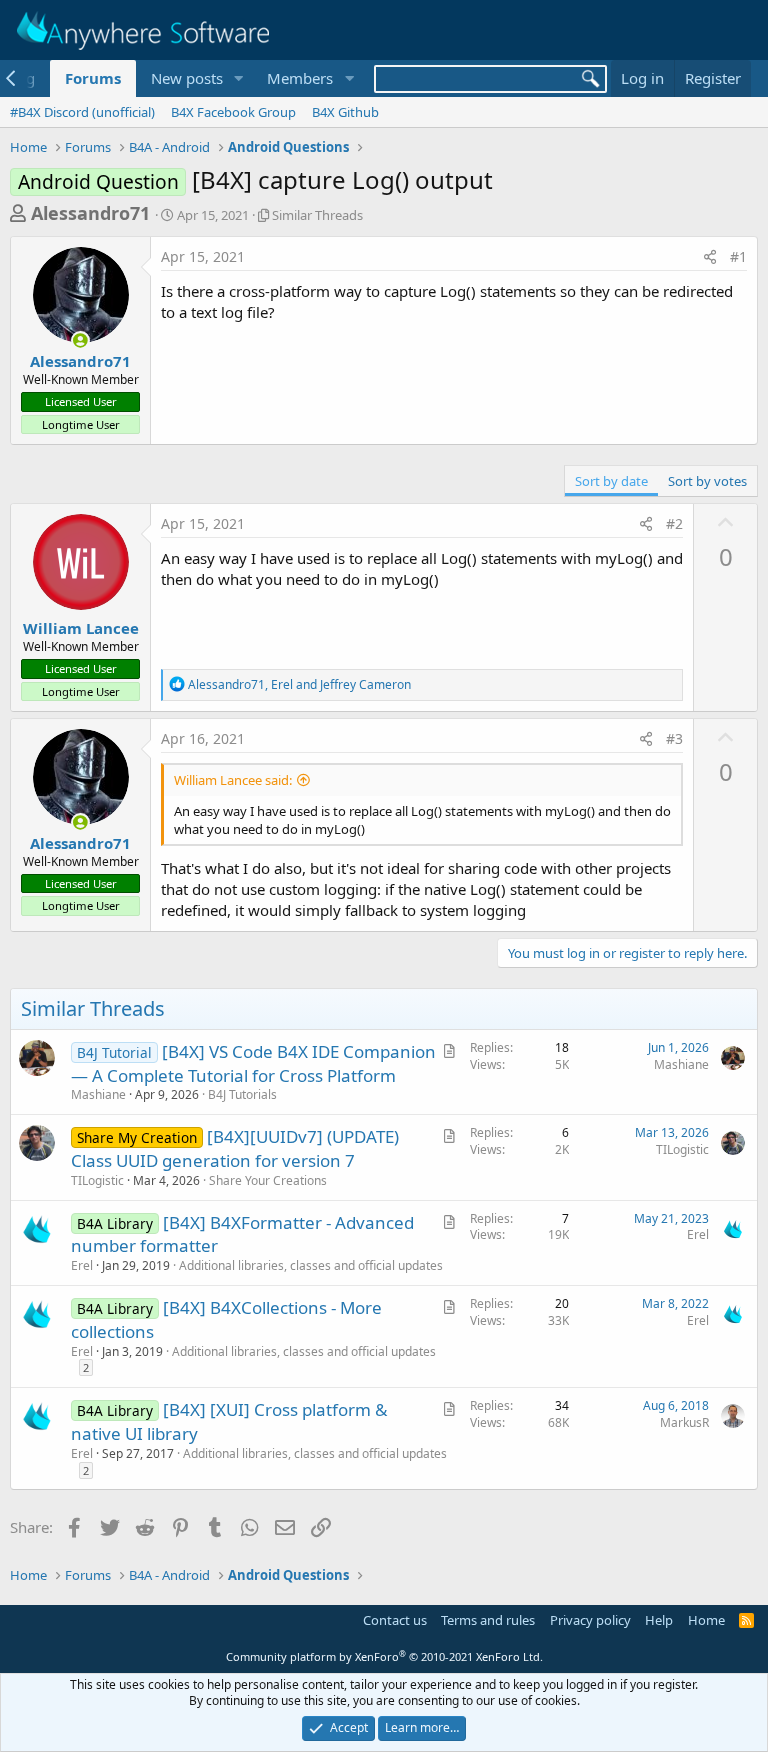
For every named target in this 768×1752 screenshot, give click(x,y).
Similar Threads (317, 215)
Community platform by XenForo (384, 1656)
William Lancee (81, 628)
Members (300, 78)
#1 (738, 256)
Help (659, 1620)
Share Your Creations (268, 1180)
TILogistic (97, 1180)
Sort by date (611, 481)
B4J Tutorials (242, 1094)
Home (706, 1620)
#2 (674, 523)
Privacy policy (590, 1620)
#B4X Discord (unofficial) (82, 112)
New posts (187, 78)
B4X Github (345, 112)
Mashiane (98, 1094)
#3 (674, 738)
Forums (93, 78)
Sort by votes (707, 481)
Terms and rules (488, 1620)
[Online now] (80, 340)
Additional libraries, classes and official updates (311, 1265)
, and (299, 684)
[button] (238, 78)
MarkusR (684, 1422)
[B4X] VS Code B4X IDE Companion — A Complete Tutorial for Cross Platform (253, 1063)
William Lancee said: (233, 780)
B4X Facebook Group (233, 112)
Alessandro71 (90, 213)
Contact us (395, 1620)
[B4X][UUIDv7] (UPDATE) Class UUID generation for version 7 (235, 1148)
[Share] (710, 257)
